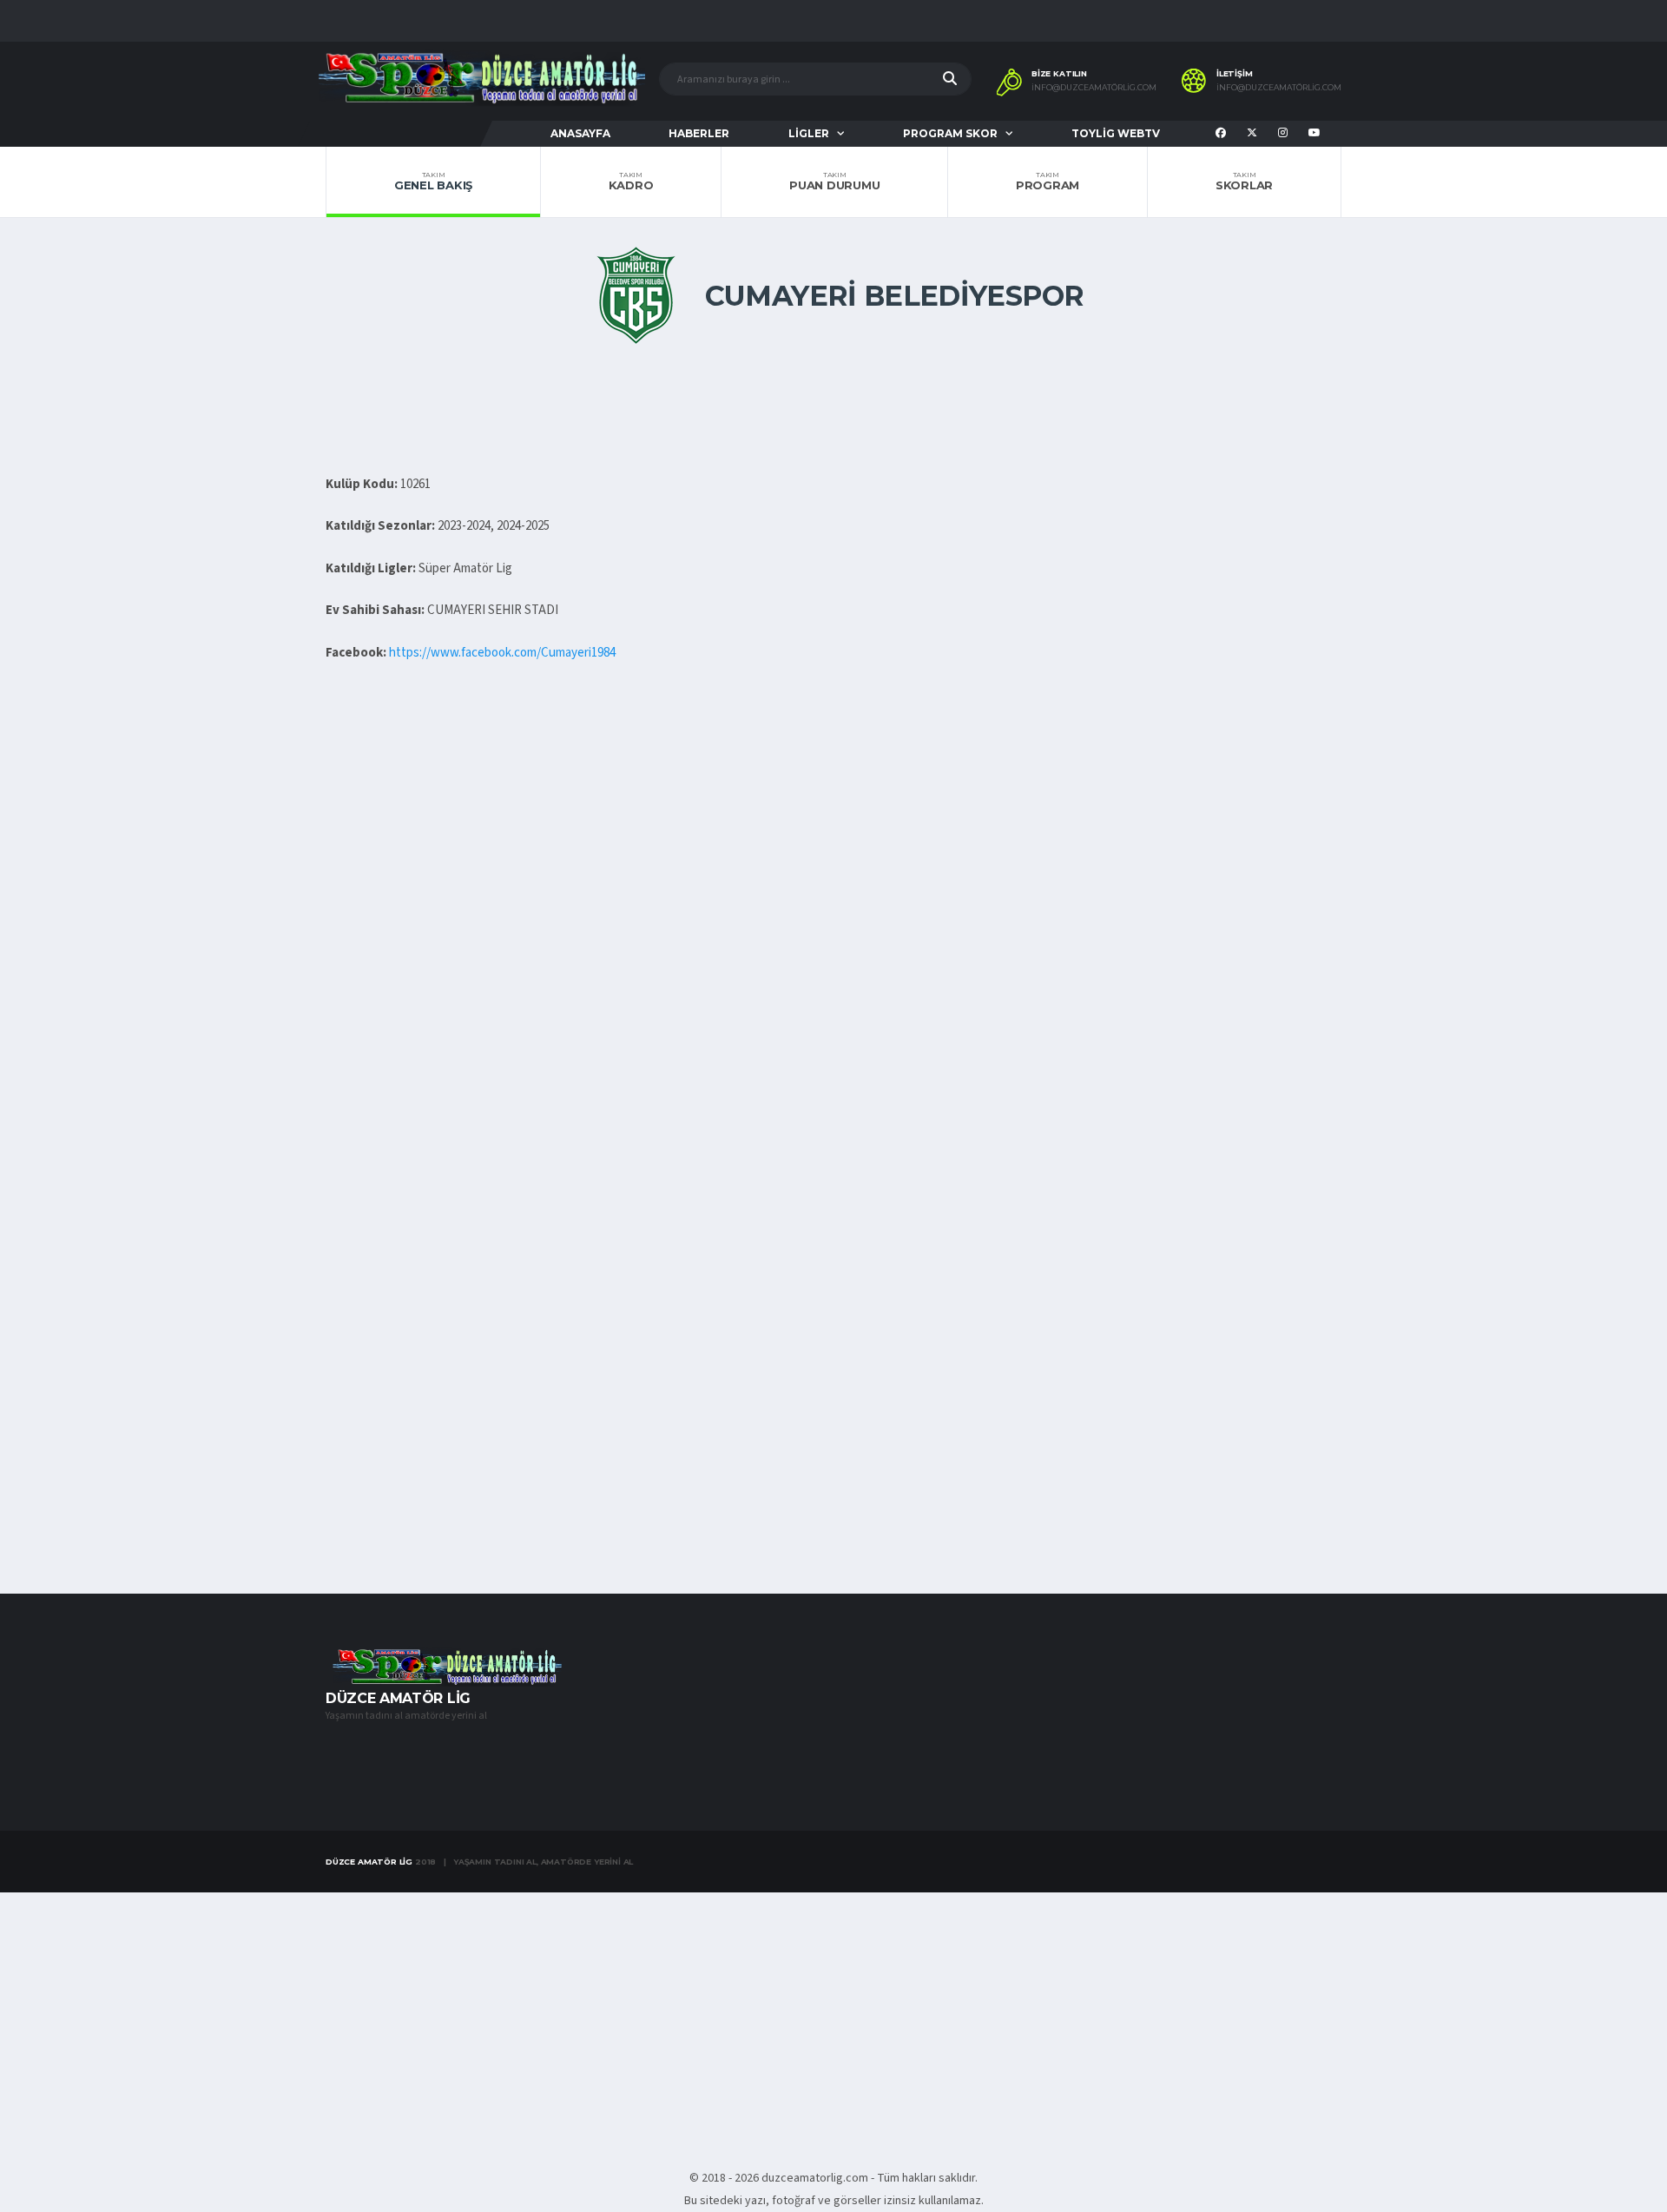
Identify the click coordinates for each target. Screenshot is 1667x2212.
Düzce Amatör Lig (369, 1862)
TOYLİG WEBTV (1116, 133)
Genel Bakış (433, 182)
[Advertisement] (833, 964)
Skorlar (1244, 182)
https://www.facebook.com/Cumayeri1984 (502, 653)
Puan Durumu (834, 182)
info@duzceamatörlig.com (1094, 88)
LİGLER (809, 133)
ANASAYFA (580, 133)
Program (1048, 182)
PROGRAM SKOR (950, 133)
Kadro (631, 182)
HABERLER (699, 133)
